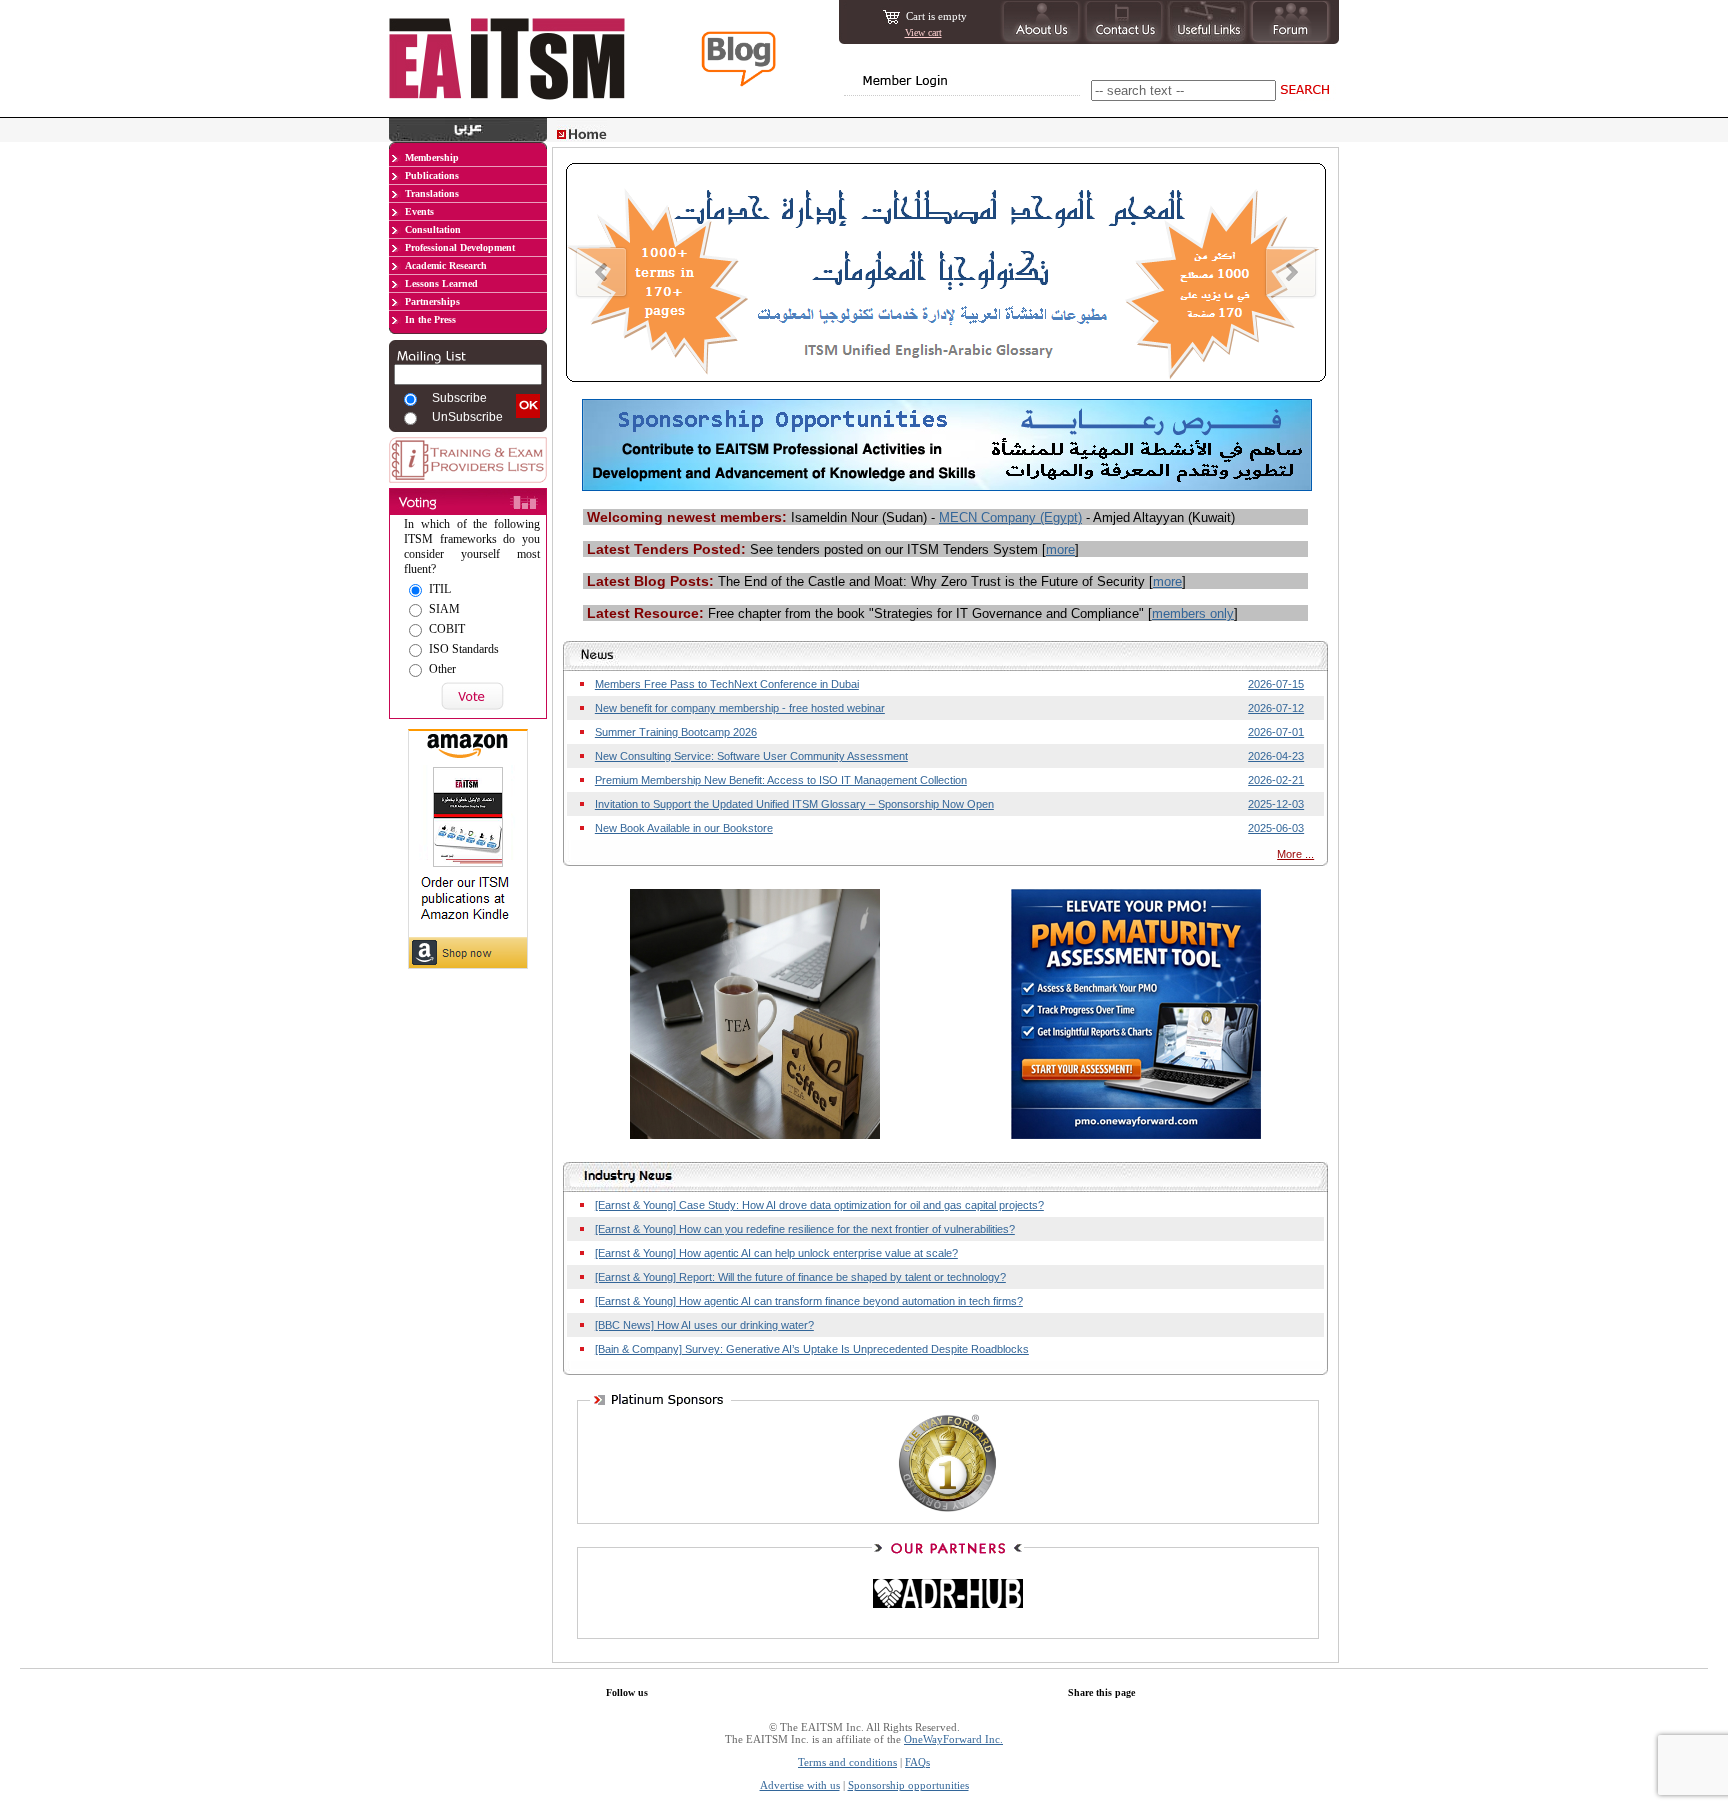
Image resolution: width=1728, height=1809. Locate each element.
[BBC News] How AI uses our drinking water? (704, 1325)
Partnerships (432, 301)
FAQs (917, 1762)
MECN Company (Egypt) (1010, 517)
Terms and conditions (847, 1762)
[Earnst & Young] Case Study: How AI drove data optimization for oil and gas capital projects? (819, 1205)
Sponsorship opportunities (908, 1785)
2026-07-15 (1276, 684)
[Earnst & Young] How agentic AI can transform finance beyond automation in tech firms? (809, 1301)
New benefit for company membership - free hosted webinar (740, 708)
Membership (432, 157)
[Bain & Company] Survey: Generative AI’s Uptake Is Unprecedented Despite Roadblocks (812, 1349)
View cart (923, 32)
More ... (1295, 854)
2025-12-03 (1276, 804)
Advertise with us (800, 1785)
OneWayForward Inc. (953, 1739)
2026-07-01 (1276, 732)
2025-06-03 (1276, 828)
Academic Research (446, 265)
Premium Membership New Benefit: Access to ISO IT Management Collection (781, 780)
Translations (432, 193)
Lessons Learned (441, 283)
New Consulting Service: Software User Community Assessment (751, 756)
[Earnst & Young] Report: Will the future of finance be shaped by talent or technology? (800, 1277)
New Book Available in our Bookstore (684, 828)
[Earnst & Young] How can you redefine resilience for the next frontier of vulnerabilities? (805, 1229)
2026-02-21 (1276, 780)
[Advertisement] (468, 1099)
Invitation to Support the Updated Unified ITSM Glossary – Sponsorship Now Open (794, 804)
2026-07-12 (1276, 708)
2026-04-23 (1276, 756)
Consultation (433, 229)
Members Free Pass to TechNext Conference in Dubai (727, 684)
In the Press (430, 319)
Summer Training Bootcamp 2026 (676, 732)
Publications (432, 175)
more (1060, 549)
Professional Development (460, 247)
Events (419, 211)
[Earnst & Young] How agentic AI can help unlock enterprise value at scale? (776, 1253)
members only (1193, 613)
